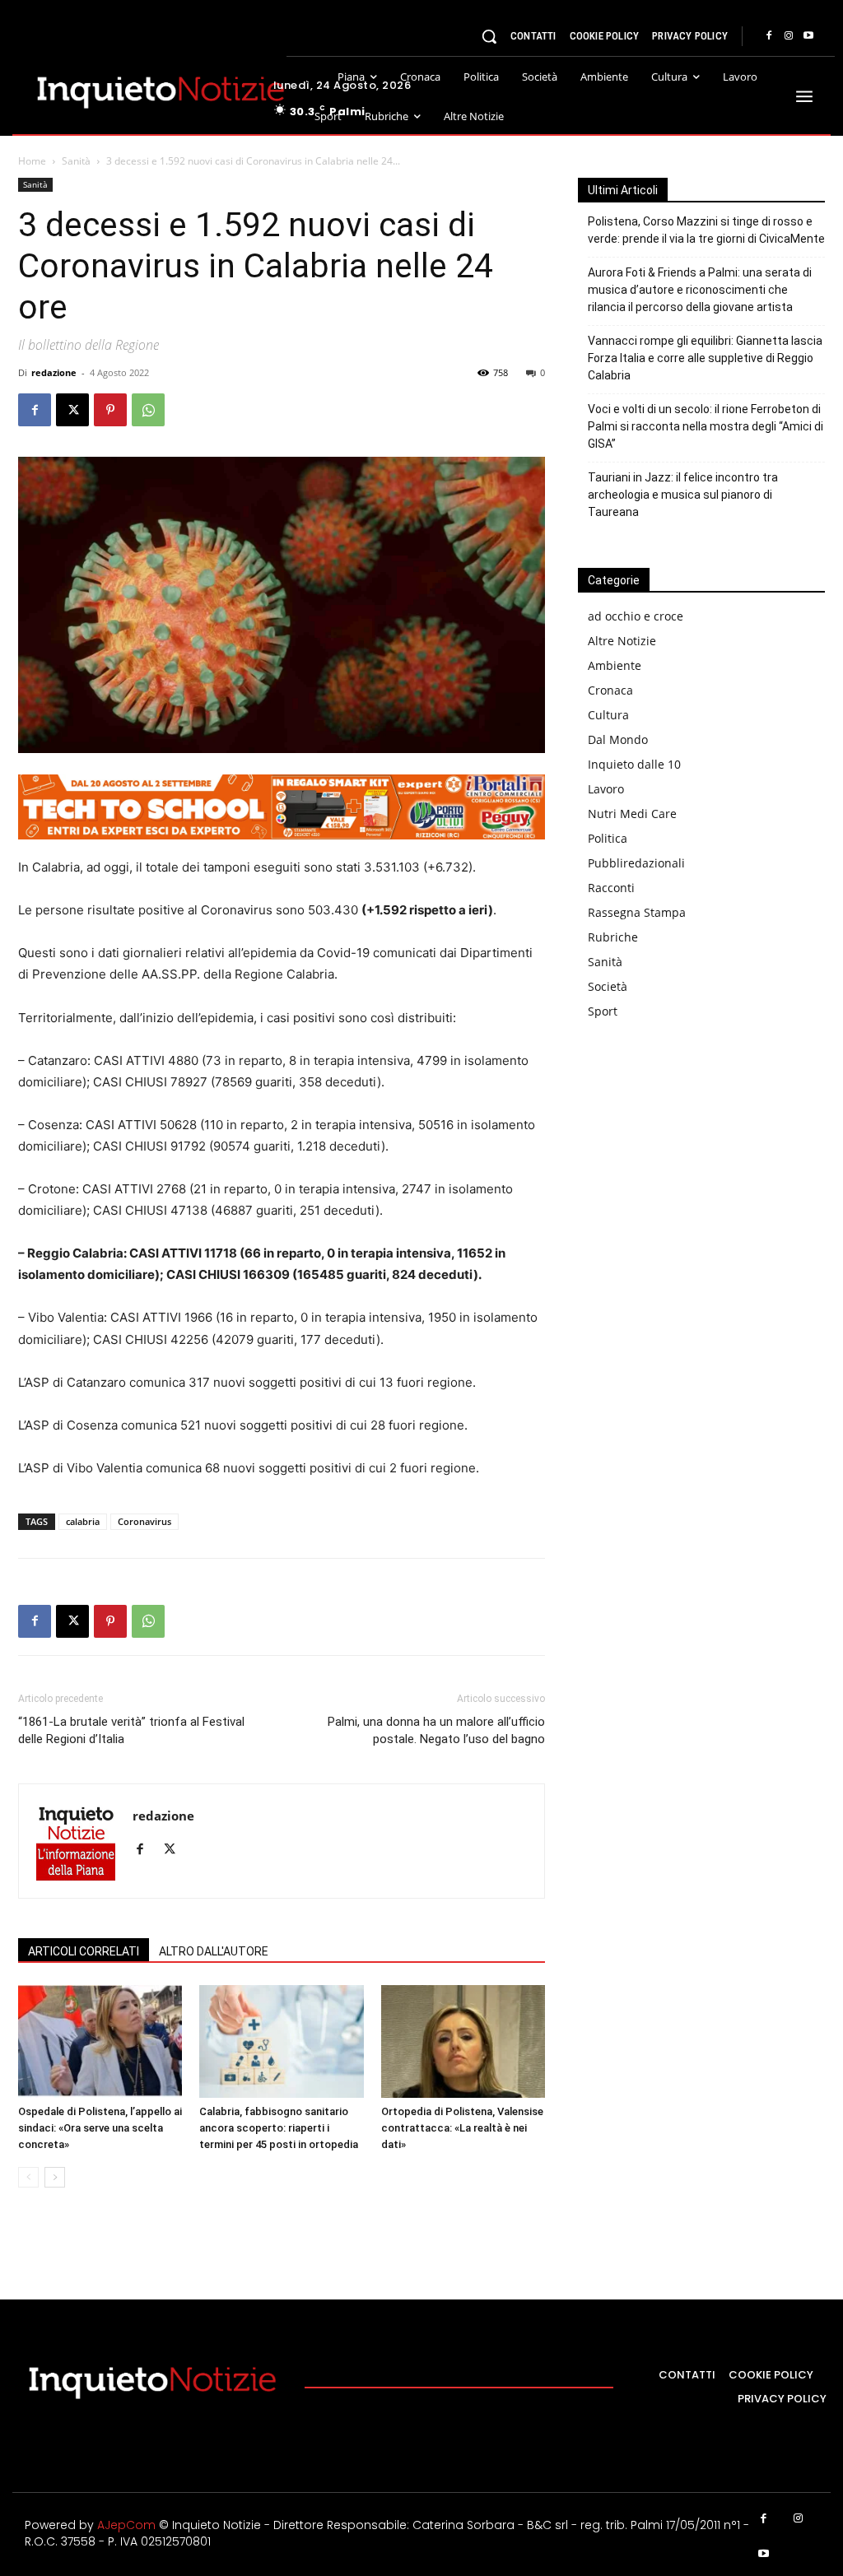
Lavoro (606, 789)
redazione (54, 372)
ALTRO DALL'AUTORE (214, 1951)
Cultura (608, 715)
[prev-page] (28, 2177)
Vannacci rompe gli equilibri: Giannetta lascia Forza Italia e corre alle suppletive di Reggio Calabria (705, 358)
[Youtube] (808, 36)
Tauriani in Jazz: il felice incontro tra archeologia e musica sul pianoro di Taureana (683, 495)
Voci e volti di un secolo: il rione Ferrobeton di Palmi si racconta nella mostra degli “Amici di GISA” (706, 426)
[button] (489, 36)
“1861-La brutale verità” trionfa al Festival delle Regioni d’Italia (131, 1730)
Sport (603, 1011)
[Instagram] (789, 36)
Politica (608, 838)
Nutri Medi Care (632, 814)
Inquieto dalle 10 (634, 764)
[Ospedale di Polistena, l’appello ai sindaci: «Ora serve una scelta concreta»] (100, 2041)
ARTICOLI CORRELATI (84, 1951)
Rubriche (613, 937)
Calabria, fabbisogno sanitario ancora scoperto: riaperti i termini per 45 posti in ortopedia (279, 2128)
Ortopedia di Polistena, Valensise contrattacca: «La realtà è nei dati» (462, 2128)
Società (608, 986)
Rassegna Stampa (637, 912)
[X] (72, 410)
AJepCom (126, 2525)
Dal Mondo (618, 739)
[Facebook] (769, 36)
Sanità (76, 161)
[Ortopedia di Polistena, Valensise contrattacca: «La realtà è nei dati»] (463, 2041)
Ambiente (615, 665)
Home (32, 161)
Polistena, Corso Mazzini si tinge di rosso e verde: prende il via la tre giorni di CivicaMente (706, 230)
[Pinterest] (110, 410)
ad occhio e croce (636, 616)
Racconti (611, 888)
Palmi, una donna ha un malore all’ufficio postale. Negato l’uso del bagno (436, 1730)
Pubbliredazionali (636, 863)
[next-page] (55, 2177)
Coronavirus (144, 1521)
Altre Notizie (622, 641)
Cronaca (610, 690)
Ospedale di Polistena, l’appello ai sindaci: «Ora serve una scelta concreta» (100, 2128)
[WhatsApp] (148, 410)
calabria (83, 1521)
